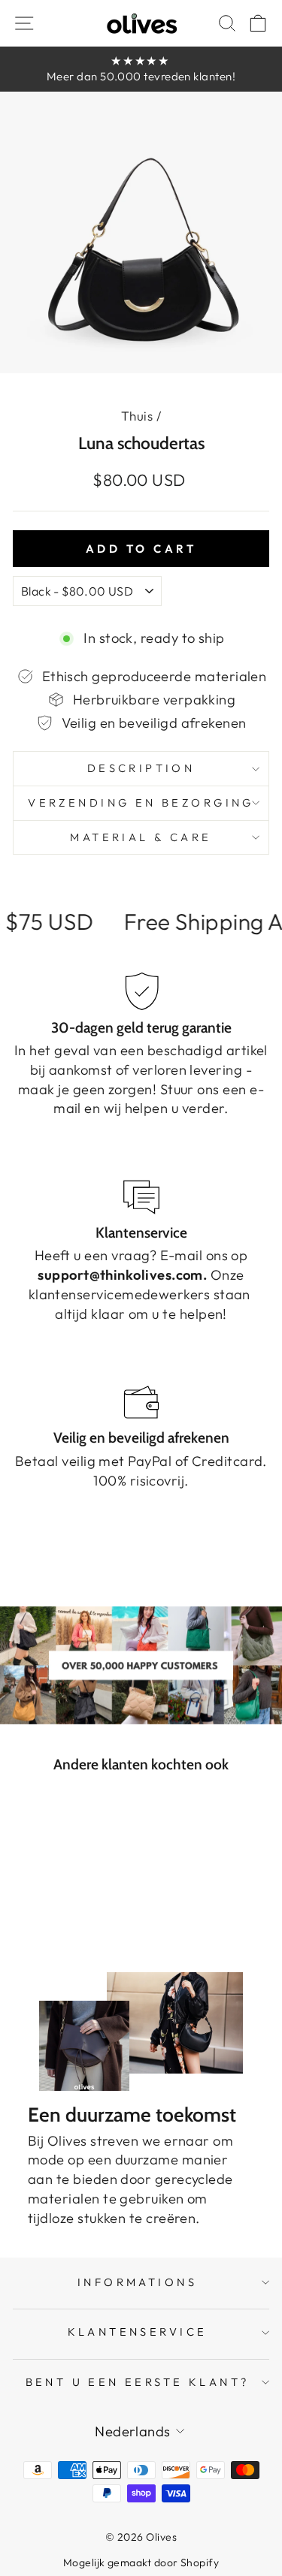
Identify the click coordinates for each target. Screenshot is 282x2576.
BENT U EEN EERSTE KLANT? (138, 2382)
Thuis (137, 416)
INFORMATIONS (137, 2282)
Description (141, 768)
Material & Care (141, 837)
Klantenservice (138, 2332)
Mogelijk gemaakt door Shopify (141, 2562)
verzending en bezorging (141, 802)
